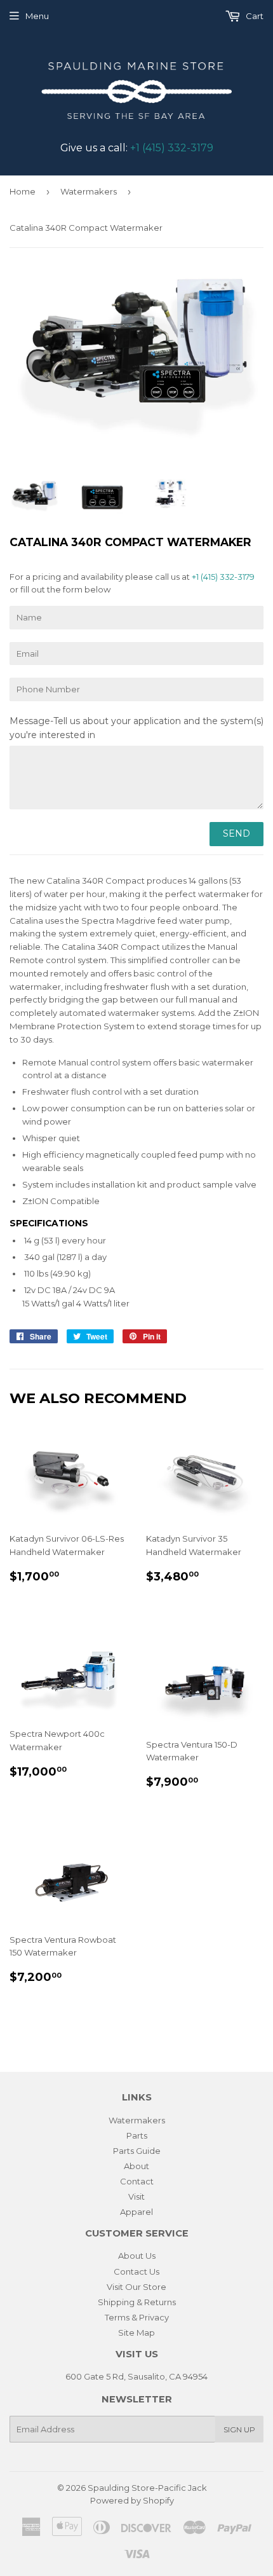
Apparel (136, 2212)
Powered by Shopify (132, 2500)
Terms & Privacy (137, 2317)
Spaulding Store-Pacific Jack (147, 2488)
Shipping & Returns (137, 2302)
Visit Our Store (136, 2287)
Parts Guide (137, 2151)
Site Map (136, 2333)
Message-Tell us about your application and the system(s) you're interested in (136, 728)
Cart (254, 16)
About (136, 2166)
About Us (137, 2256)
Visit (136, 2196)
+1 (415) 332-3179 (172, 148)
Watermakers (89, 191)
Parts (137, 2135)
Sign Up (239, 2429)
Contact (137, 2181)
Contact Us (136, 2271)
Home (23, 191)
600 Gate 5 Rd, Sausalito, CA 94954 (136, 2376)
